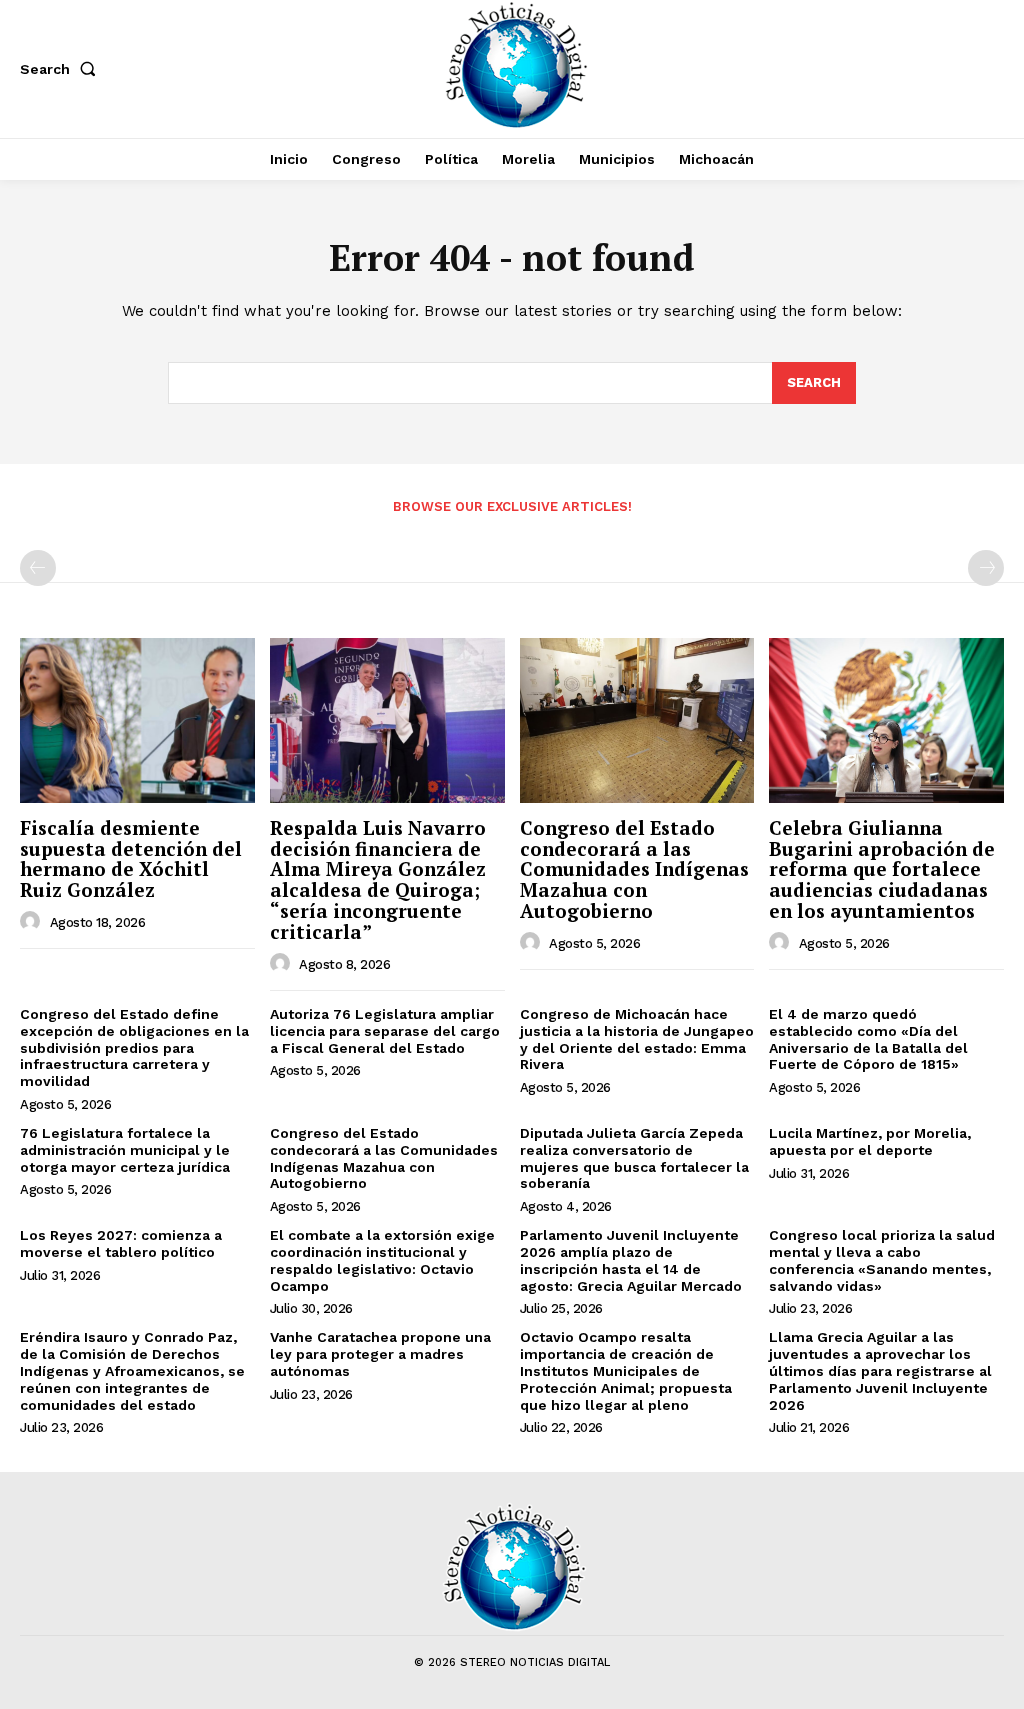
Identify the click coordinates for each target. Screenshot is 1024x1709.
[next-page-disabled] (986, 568)
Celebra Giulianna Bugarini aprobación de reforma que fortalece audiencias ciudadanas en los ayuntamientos (882, 869)
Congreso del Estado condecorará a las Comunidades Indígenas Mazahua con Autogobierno (634, 869)
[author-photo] (33, 922)
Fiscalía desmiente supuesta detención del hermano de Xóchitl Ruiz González (131, 859)
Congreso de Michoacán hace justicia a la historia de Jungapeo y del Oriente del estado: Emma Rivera (637, 1039)
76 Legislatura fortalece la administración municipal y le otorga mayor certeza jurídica (125, 1150)
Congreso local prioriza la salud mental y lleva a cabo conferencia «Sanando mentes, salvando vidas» (882, 1260)
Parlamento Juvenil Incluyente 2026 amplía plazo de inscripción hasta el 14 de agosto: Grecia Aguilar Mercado (631, 1260)
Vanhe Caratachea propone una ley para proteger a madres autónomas (380, 1354)
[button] (62, 69)
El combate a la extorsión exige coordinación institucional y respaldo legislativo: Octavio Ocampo (382, 1260)
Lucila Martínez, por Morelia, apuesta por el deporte (870, 1141)
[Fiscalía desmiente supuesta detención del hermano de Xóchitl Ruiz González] (137, 720)
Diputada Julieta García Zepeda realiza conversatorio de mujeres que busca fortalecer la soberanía (634, 1158)
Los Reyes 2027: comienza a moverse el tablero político (121, 1243)
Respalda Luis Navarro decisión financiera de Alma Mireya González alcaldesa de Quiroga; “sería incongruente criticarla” (378, 879)
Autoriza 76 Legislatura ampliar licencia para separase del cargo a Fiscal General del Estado (385, 1031)
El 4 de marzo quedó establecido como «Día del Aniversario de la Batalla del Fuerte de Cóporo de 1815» (868, 1039)
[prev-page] (38, 568)
